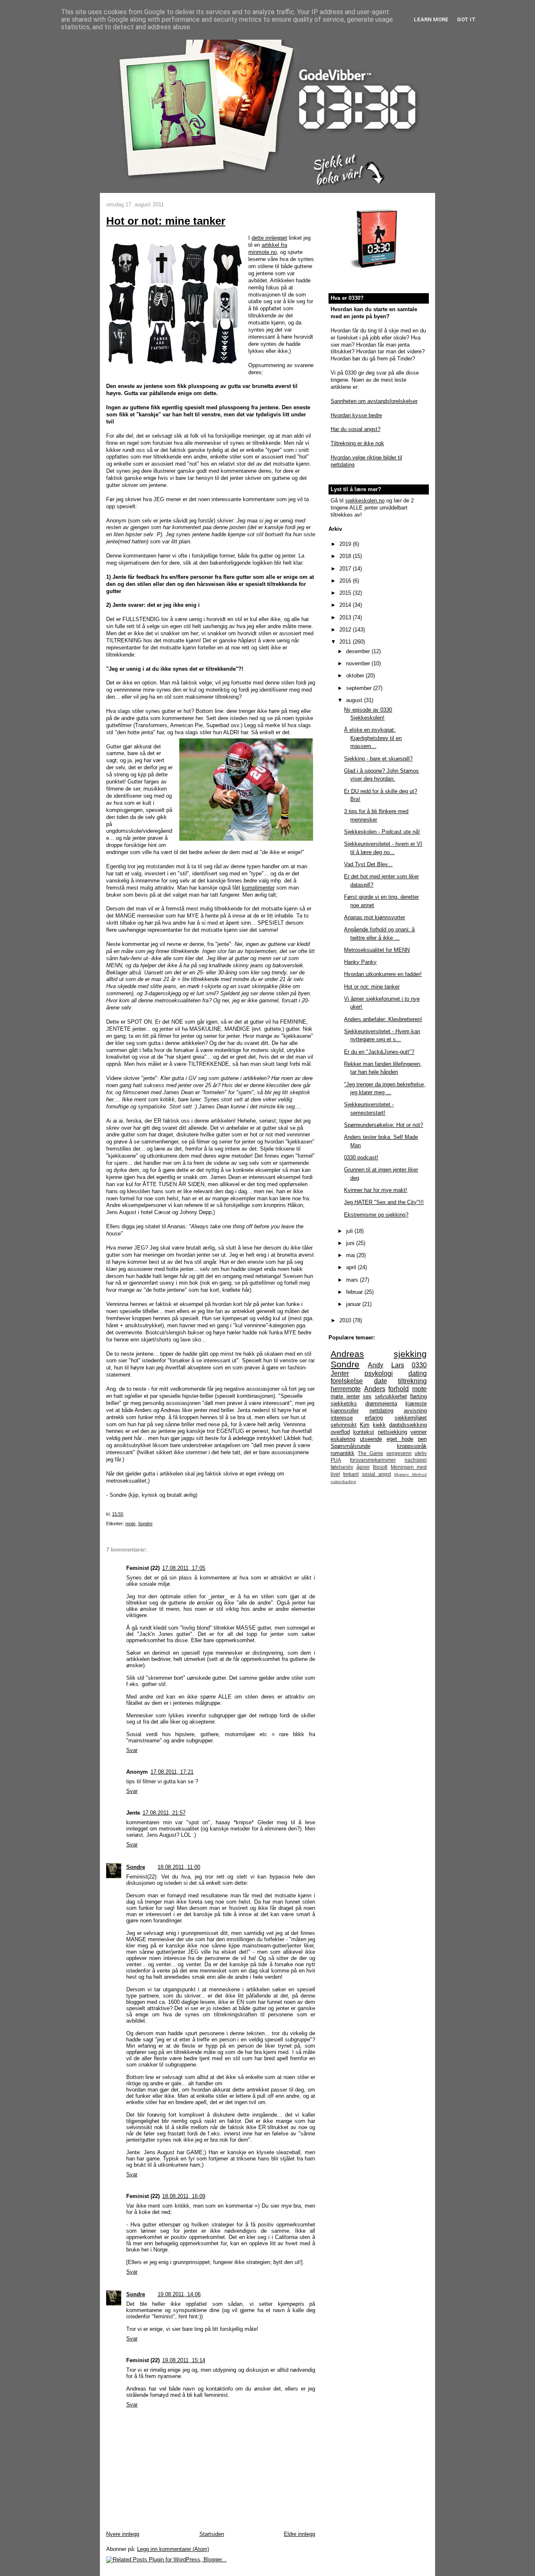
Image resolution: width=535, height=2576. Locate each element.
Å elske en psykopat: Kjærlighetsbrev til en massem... (373, 738)
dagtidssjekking (408, 1425)
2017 (346, 569)
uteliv (421, 1453)
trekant (351, 1474)
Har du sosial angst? (355, 429)
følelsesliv (342, 1467)
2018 (346, 556)
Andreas (347, 1354)
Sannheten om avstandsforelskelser (374, 401)
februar (355, 1292)
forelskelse (347, 1381)
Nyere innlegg (123, 2534)
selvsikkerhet (391, 1396)
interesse (342, 1418)
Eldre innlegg (299, 2534)
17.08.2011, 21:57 (164, 1813)
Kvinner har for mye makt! (376, 1190)
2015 (346, 593)
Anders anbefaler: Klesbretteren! (383, 1019)
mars (353, 1280)
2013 (346, 617)
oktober (356, 676)
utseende (371, 1439)
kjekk (379, 1425)
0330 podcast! (361, 1157)
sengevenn (399, 1453)
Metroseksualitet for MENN (377, 950)
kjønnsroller (345, 1411)
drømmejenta (381, 1403)
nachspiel (416, 1460)
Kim (365, 1425)
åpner (363, 1467)
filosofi (380, 1467)
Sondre (145, 1524)
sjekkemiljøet (411, 1418)
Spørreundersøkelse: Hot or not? (383, 1125)
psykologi (379, 1373)
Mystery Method (410, 1474)
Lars (398, 1365)
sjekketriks (344, 1403)
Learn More (431, 19)
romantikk (343, 1453)
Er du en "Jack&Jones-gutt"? (379, 1052)
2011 (346, 642)
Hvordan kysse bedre (356, 415)
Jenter (340, 1373)
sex (367, 1396)
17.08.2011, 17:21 (172, 1772)
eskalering (343, 1439)
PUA (336, 1460)
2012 (346, 630)
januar (354, 1304)
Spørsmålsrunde (350, 1446)
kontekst (364, 1432)
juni (351, 1243)
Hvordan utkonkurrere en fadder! (383, 974)
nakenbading (343, 1482)
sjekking (410, 1354)
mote (130, 1524)
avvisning (415, 1411)
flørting (418, 1396)
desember (359, 651)
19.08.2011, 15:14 (184, 2360)
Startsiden (212, 2534)
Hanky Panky (360, 962)
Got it (466, 19)
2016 (346, 581)
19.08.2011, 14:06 (179, 2294)
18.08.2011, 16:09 (184, 2196)
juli (350, 1231)
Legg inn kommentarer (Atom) (173, 2549)
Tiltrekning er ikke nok (357, 443)
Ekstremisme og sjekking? (376, 1215)
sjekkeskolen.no (365, 501)
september (360, 688)
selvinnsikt (344, 1425)
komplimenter (258, 888)
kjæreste (416, 1403)
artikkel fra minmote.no (268, 248)
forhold (399, 1389)
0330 (419, 1365)
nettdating (381, 1411)
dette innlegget (269, 238)
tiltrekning (412, 1381)
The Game (371, 1453)
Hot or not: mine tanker (166, 221)
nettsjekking (392, 1432)
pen (422, 1439)
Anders (375, 1389)
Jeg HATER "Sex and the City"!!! (384, 1202)
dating (418, 1373)
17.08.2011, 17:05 (184, 1568)
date (381, 1381)
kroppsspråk (412, 1446)
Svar (132, 1750)
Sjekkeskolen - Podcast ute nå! (382, 832)
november (359, 663)
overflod (340, 1432)
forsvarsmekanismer (373, 1460)
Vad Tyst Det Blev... (368, 864)
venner (419, 1432)
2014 (346, 605)
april (352, 1267)
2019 (346, 544)
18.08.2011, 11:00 (179, 1867)
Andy (376, 1365)
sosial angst (377, 1474)
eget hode (400, 1439)
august (355, 700)
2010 (346, 1320)
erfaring (374, 1418)
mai (351, 1255)
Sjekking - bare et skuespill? (378, 759)
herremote (346, 1389)
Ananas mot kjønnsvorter (374, 917)
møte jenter (345, 1396)
